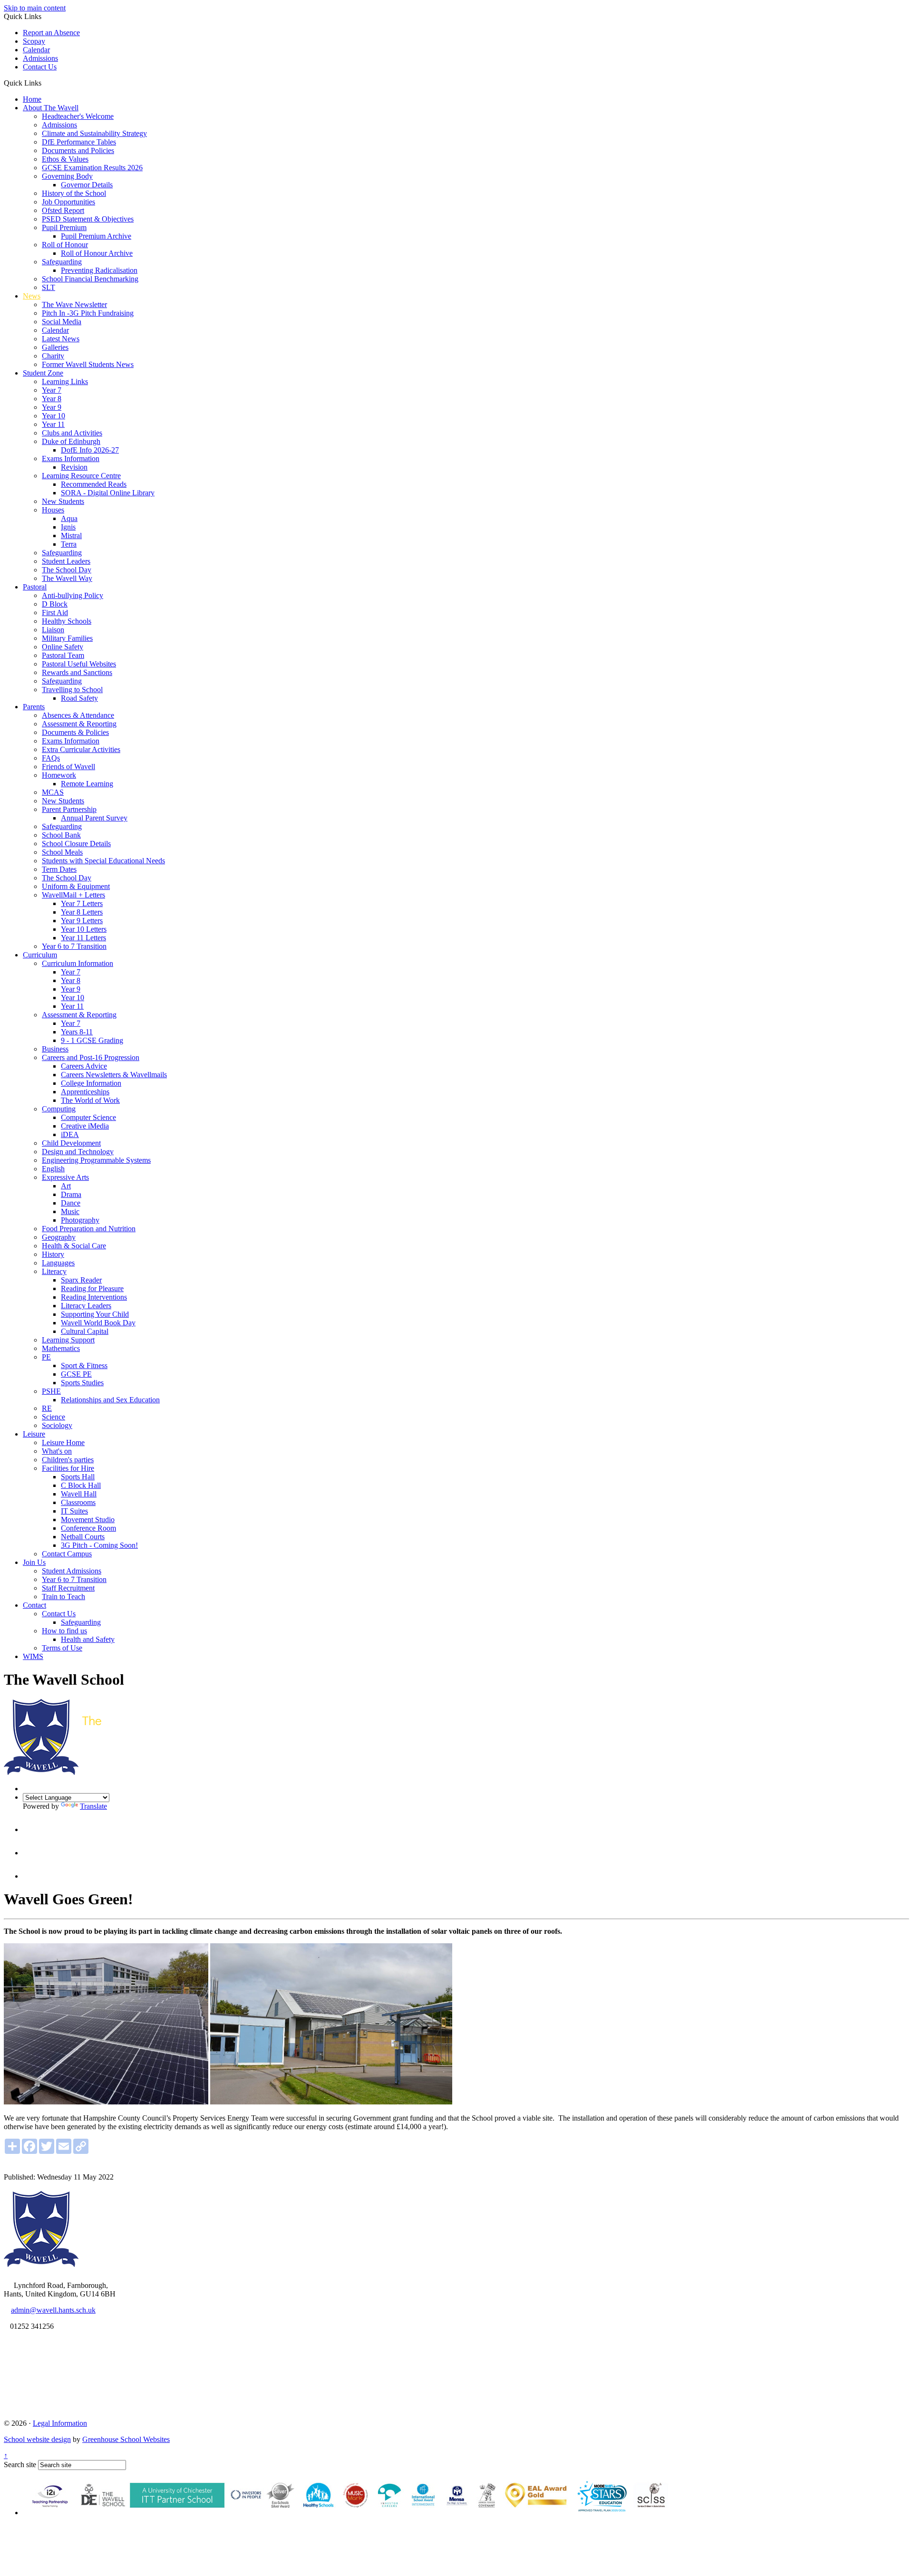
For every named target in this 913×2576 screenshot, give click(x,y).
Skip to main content (35, 8)
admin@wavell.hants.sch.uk (53, 2310)
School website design (37, 2439)
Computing (59, 1109)
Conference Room (88, 1528)
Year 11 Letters (83, 938)
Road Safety (79, 698)
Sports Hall (78, 1477)
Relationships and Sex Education (110, 1400)
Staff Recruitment (68, 1588)
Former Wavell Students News (88, 364)
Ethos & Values (65, 159)
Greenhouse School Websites (126, 2439)
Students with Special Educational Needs (103, 861)
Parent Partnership (69, 809)
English (53, 1169)
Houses (53, 510)
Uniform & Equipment (76, 886)
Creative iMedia (85, 1126)
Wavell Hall (79, 1494)
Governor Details (87, 185)
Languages (58, 1263)
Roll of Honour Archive (97, 253)
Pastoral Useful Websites (79, 664)
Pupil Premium (64, 227)
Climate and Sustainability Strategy (94, 133)
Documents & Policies (75, 732)
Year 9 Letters (82, 921)
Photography (80, 1220)
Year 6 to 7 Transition (74, 946)
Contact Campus (67, 1554)
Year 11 (53, 424)
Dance (71, 1203)
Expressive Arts (65, 1177)
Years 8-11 (77, 1032)
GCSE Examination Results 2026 (92, 168)
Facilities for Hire (68, 1468)
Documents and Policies (78, 150)
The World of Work (90, 1100)
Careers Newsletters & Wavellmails (114, 1075)
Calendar (36, 50)
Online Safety (63, 647)
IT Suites (74, 1511)
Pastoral (35, 587)
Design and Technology (78, 1152)
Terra (69, 544)
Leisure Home (63, 1442)
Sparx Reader (81, 1280)
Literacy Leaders (86, 1306)
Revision (74, 467)
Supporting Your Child (95, 1314)
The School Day (67, 570)
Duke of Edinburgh (71, 441)
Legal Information (60, 2423)
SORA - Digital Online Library (108, 493)
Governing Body (67, 176)
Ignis (68, 527)
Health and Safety (88, 1639)
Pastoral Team (63, 655)
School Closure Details (76, 844)
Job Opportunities (68, 202)
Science (53, 1417)
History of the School (74, 193)
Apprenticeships (85, 1092)
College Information (91, 1083)
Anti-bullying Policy (73, 595)
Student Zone (43, 373)
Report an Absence (51, 33)
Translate (93, 1806)
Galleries (55, 347)
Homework (59, 775)
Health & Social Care (74, 1246)
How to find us (64, 1631)
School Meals (62, 852)
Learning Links (65, 381)
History (53, 1254)
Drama (71, 1194)
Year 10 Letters (84, 929)
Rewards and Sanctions (77, 672)
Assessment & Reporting (79, 724)
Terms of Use (62, 1648)
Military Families (67, 638)
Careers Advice (84, 1066)
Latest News (61, 339)
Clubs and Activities (72, 433)
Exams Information (71, 458)
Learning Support (68, 1340)
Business (55, 1049)
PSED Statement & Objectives (88, 219)
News (32, 296)
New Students (63, 501)
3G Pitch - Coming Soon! (99, 1545)
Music (70, 1211)
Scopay (34, 41)
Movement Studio (88, 1520)
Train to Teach (63, 1597)
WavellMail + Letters (73, 895)
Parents (34, 707)
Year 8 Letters (82, 912)
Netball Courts (83, 1537)
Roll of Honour (65, 245)
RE (47, 1408)
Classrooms (78, 1502)
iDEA (70, 1134)
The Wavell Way (67, 578)
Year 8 (52, 399)
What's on (57, 1451)
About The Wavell (51, 108)
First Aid (55, 613)
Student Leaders (66, 561)
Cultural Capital (85, 1331)
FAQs (51, 758)
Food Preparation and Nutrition (89, 1229)
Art (66, 1186)
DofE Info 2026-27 (90, 450)
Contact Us (40, 67)
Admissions (40, 58)
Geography (59, 1237)
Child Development (71, 1143)
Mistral (71, 535)
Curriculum (40, 955)
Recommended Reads (94, 484)
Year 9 (52, 407)
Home (32, 99)
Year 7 (52, 390)
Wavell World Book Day (98, 1323)
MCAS (53, 792)
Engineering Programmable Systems (96, 1160)
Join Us (34, 1562)
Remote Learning (87, 784)
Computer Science (88, 1117)
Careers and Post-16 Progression (91, 1057)
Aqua (69, 518)
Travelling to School (72, 690)
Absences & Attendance (78, 715)
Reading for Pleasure (92, 1288)
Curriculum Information (78, 963)
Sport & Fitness (84, 1365)
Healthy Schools (67, 621)
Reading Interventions (94, 1297)
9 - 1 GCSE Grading (92, 1040)
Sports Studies (82, 1383)
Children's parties (68, 1460)
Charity (53, 356)
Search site (20, 2465)
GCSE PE (76, 1374)
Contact (34, 1605)
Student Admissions (72, 1571)
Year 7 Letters (82, 903)
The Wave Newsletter (74, 304)
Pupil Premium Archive (96, 236)
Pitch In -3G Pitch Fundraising (88, 313)
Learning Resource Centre (81, 476)
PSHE (51, 1391)
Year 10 (53, 416)
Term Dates (59, 869)
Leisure (34, 1434)
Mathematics (61, 1348)
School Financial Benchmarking (90, 279)
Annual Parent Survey (94, 818)
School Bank (61, 835)
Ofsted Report (63, 210)
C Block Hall (81, 1485)
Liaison (53, 630)
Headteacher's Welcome (78, 116)
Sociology (57, 1425)
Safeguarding (62, 262)
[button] (45, 83)
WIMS (33, 1656)
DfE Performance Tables (79, 142)
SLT (49, 287)
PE (46, 1357)
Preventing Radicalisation (99, 270)
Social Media (62, 322)
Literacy (54, 1271)
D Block (55, 604)
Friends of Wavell (68, 767)
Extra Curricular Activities (81, 749)
